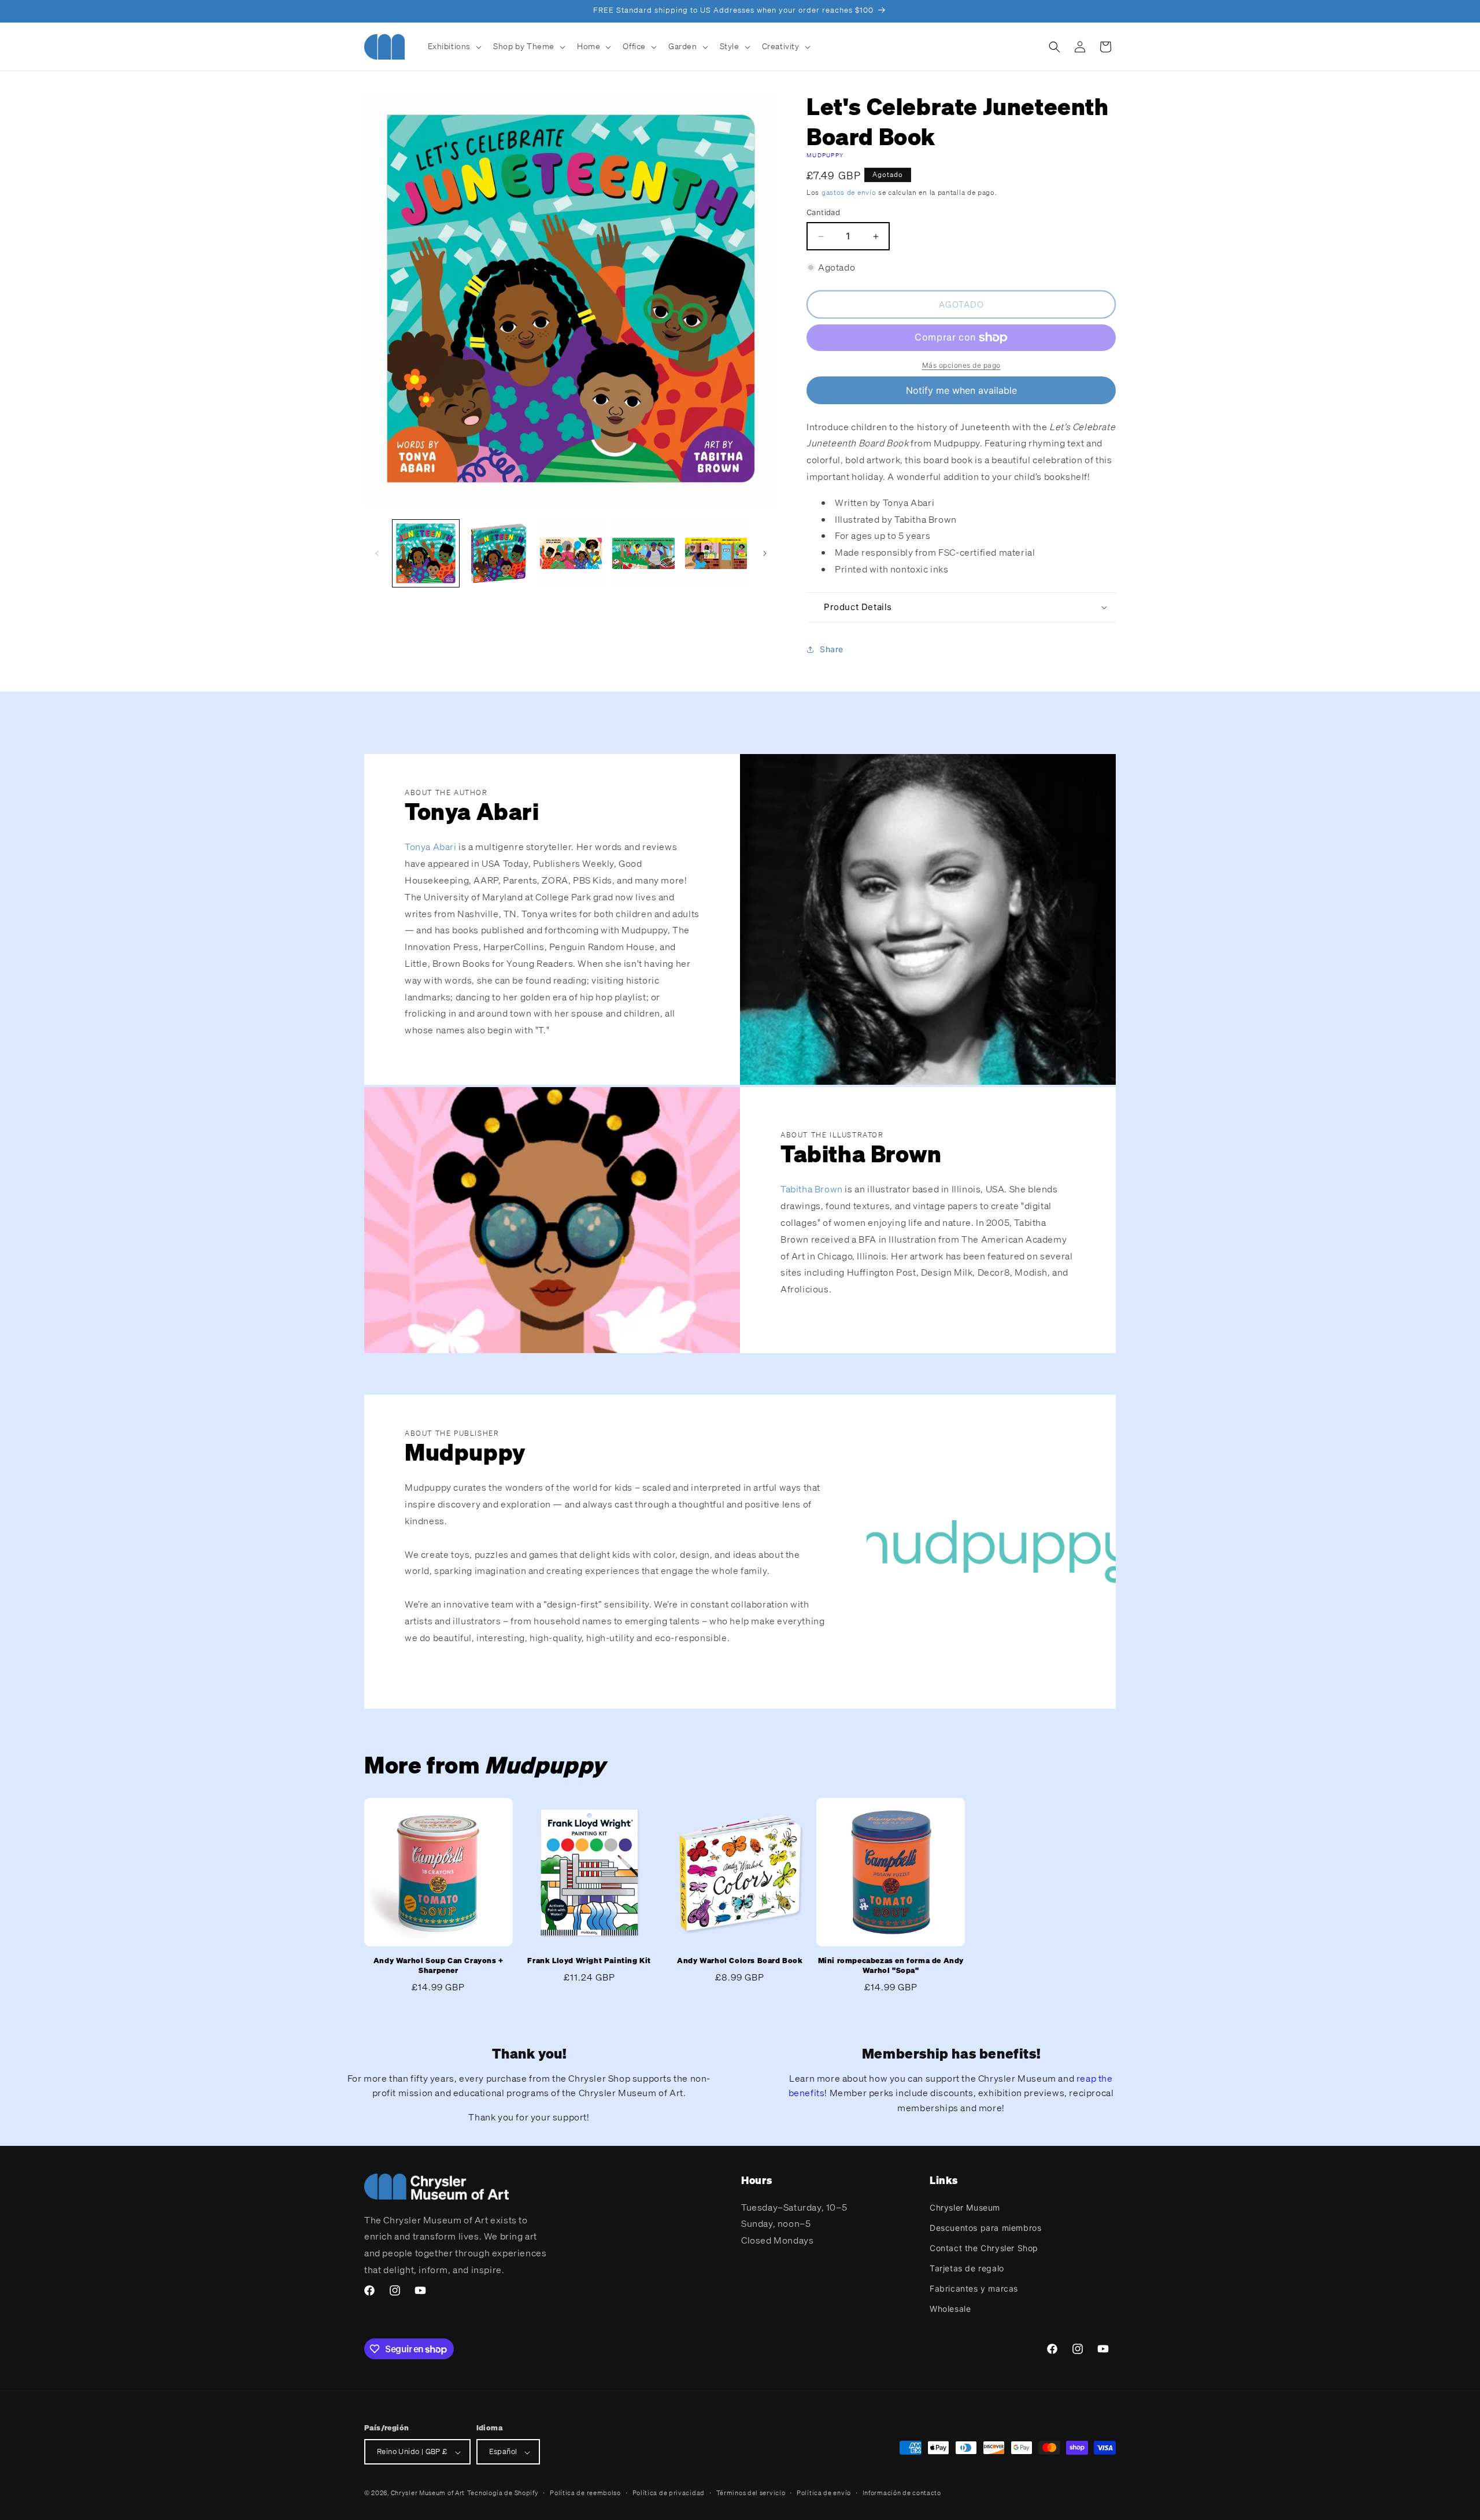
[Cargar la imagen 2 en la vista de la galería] (498, 553)
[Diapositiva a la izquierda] (377, 553)
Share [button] (832, 650)
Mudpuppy (825, 155)
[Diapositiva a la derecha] (765, 553)
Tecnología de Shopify (503, 2493)
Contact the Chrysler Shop (984, 2247)
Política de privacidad (669, 2493)
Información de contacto (902, 2493)
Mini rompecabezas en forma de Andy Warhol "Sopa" (891, 1966)
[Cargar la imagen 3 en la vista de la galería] (571, 553)
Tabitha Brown (812, 1189)
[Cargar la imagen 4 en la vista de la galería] (643, 553)
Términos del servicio (751, 2493)
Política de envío (824, 2493)
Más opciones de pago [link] (961, 365)
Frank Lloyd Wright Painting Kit (589, 1961)
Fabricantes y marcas (974, 2288)
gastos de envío (849, 192)
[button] (454, 46)
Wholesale (950, 2309)
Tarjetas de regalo (967, 2268)
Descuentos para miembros (985, 2227)
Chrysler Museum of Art (428, 2493)
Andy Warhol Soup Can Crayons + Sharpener (439, 1966)
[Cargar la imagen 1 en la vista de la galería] (426, 553)
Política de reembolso (585, 2493)
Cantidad (823, 213)
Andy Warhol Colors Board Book (740, 1961)
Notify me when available (961, 390)
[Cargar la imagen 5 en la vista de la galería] (716, 553)
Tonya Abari (431, 847)
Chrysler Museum (965, 2207)
